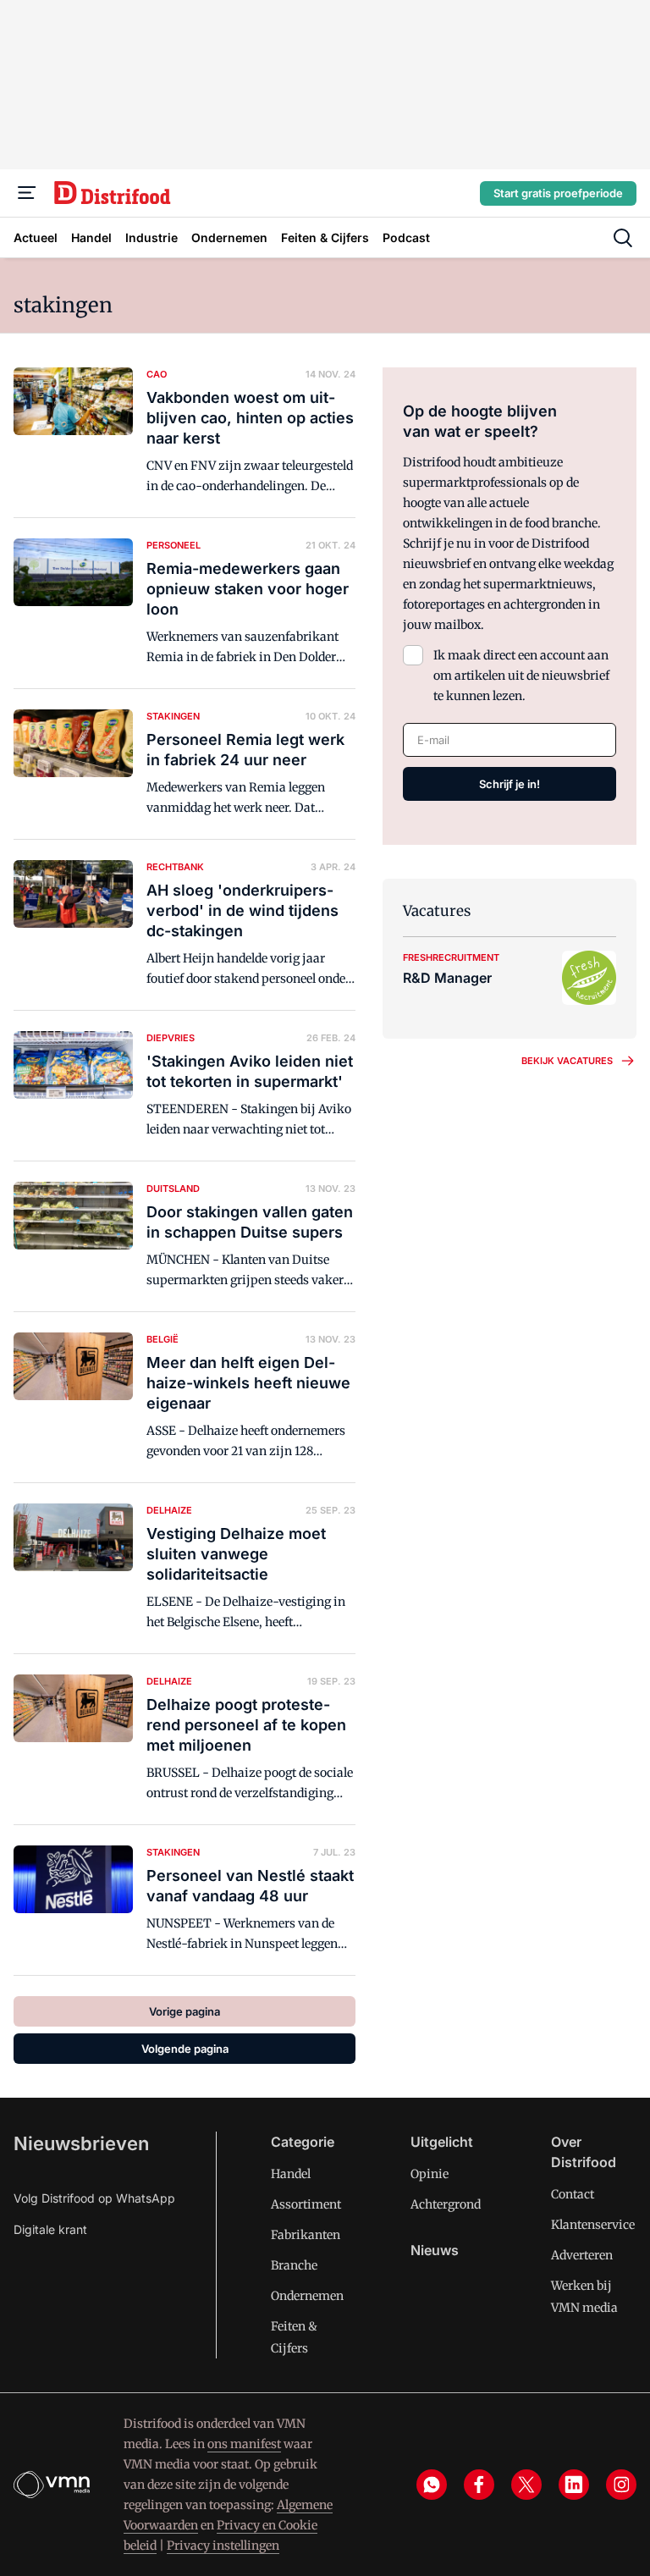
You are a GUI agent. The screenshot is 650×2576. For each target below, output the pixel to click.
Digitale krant (50, 2229)
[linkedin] (574, 2485)
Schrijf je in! (510, 784)
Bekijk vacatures (567, 1061)
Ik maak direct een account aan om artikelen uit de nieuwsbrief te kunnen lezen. (521, 676)
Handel (291, 2174)
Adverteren (582, 2255)
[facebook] (479, 2485)
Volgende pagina (185, 2049)
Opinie (430, 2174)
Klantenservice (593, 2225)
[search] (623, 238)
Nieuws (435, 2250)
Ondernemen (307, 2296)
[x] (526, 2485)
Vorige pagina (185, 2011)
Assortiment (306, 2204)
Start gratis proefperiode (558, 193)
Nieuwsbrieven (81, 2143)
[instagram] (621, 2485)
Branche (294, 2265)
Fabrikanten (306, 2235)
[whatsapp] (432, 2485)
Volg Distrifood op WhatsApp (94, 2198)
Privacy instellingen (223, 2546)
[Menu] (27, 193)
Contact (573, 2194)
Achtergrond (446, 2204)
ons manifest (244, 2444)
